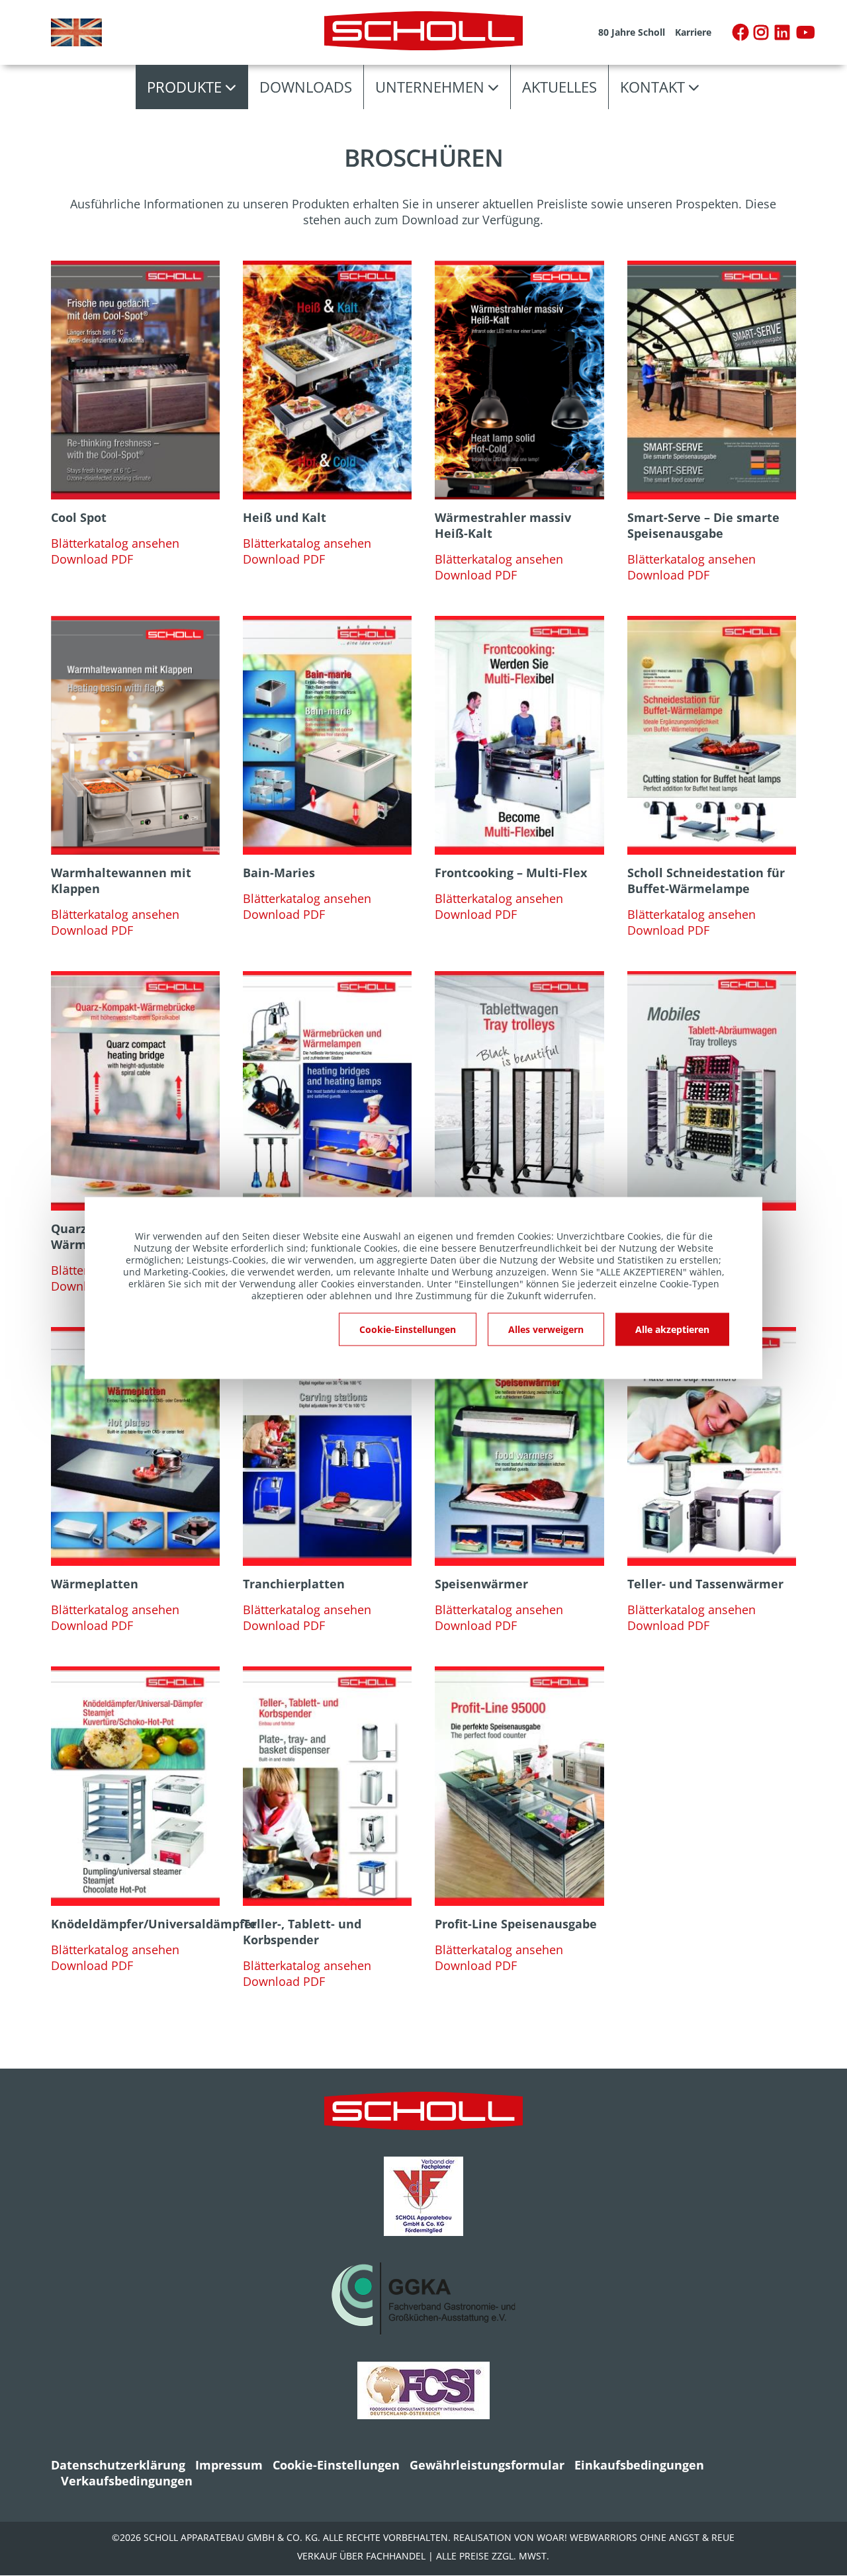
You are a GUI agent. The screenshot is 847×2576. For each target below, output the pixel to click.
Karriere (693, 32)
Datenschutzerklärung (118, 2465)
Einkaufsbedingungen (639, 2465)
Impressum (229, 2465)
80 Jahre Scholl (632, 32)
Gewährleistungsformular (487, 2465)
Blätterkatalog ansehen (115, 543)
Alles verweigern (546, 1329)
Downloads (306, 87)
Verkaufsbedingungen (127, 2481)
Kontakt (652, 87)
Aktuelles (559, 87)
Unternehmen (430, 87)
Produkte (184, 87)
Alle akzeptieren (672, 1329)
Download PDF (92, 559)
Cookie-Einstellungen (336, 2465)
